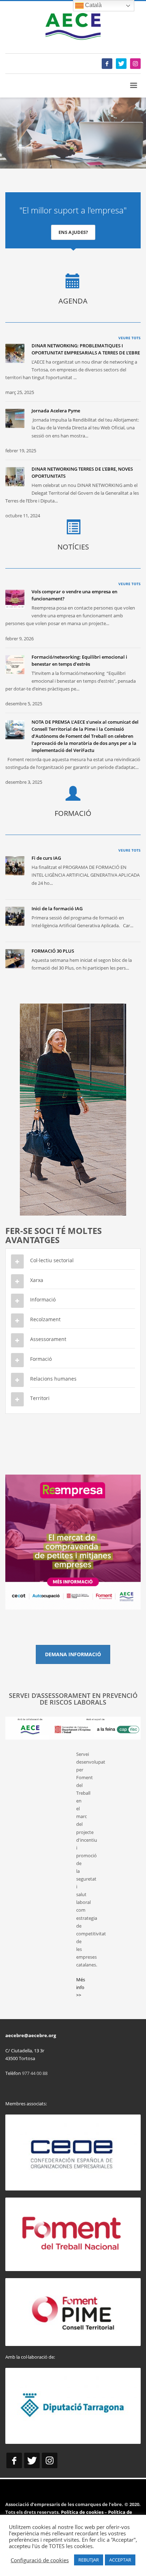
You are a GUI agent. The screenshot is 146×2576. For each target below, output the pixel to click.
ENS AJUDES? (73, 232)
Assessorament (48, 1339)
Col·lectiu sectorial (52, 1260)
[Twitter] (121, 64)
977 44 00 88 (35, 2073)
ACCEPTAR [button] (120, 2560)
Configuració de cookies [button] (40, 2560)
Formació (41, 1359)
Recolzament (45, 1319)
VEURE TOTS (130, 338)
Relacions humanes (53, 1379)
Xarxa (37, 1280)
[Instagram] (135, 64)
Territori (40, 1398)
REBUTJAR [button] (89, 2560)
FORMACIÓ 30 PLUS (53, 951)
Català (93, 5)
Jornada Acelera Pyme (56, 411)
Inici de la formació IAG (57, 908)
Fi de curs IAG (46, 858)
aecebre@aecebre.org (31, 2035)
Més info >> (81, 1987)
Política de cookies (83, 2512)
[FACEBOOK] (107, 64)
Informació (43, 1299)
